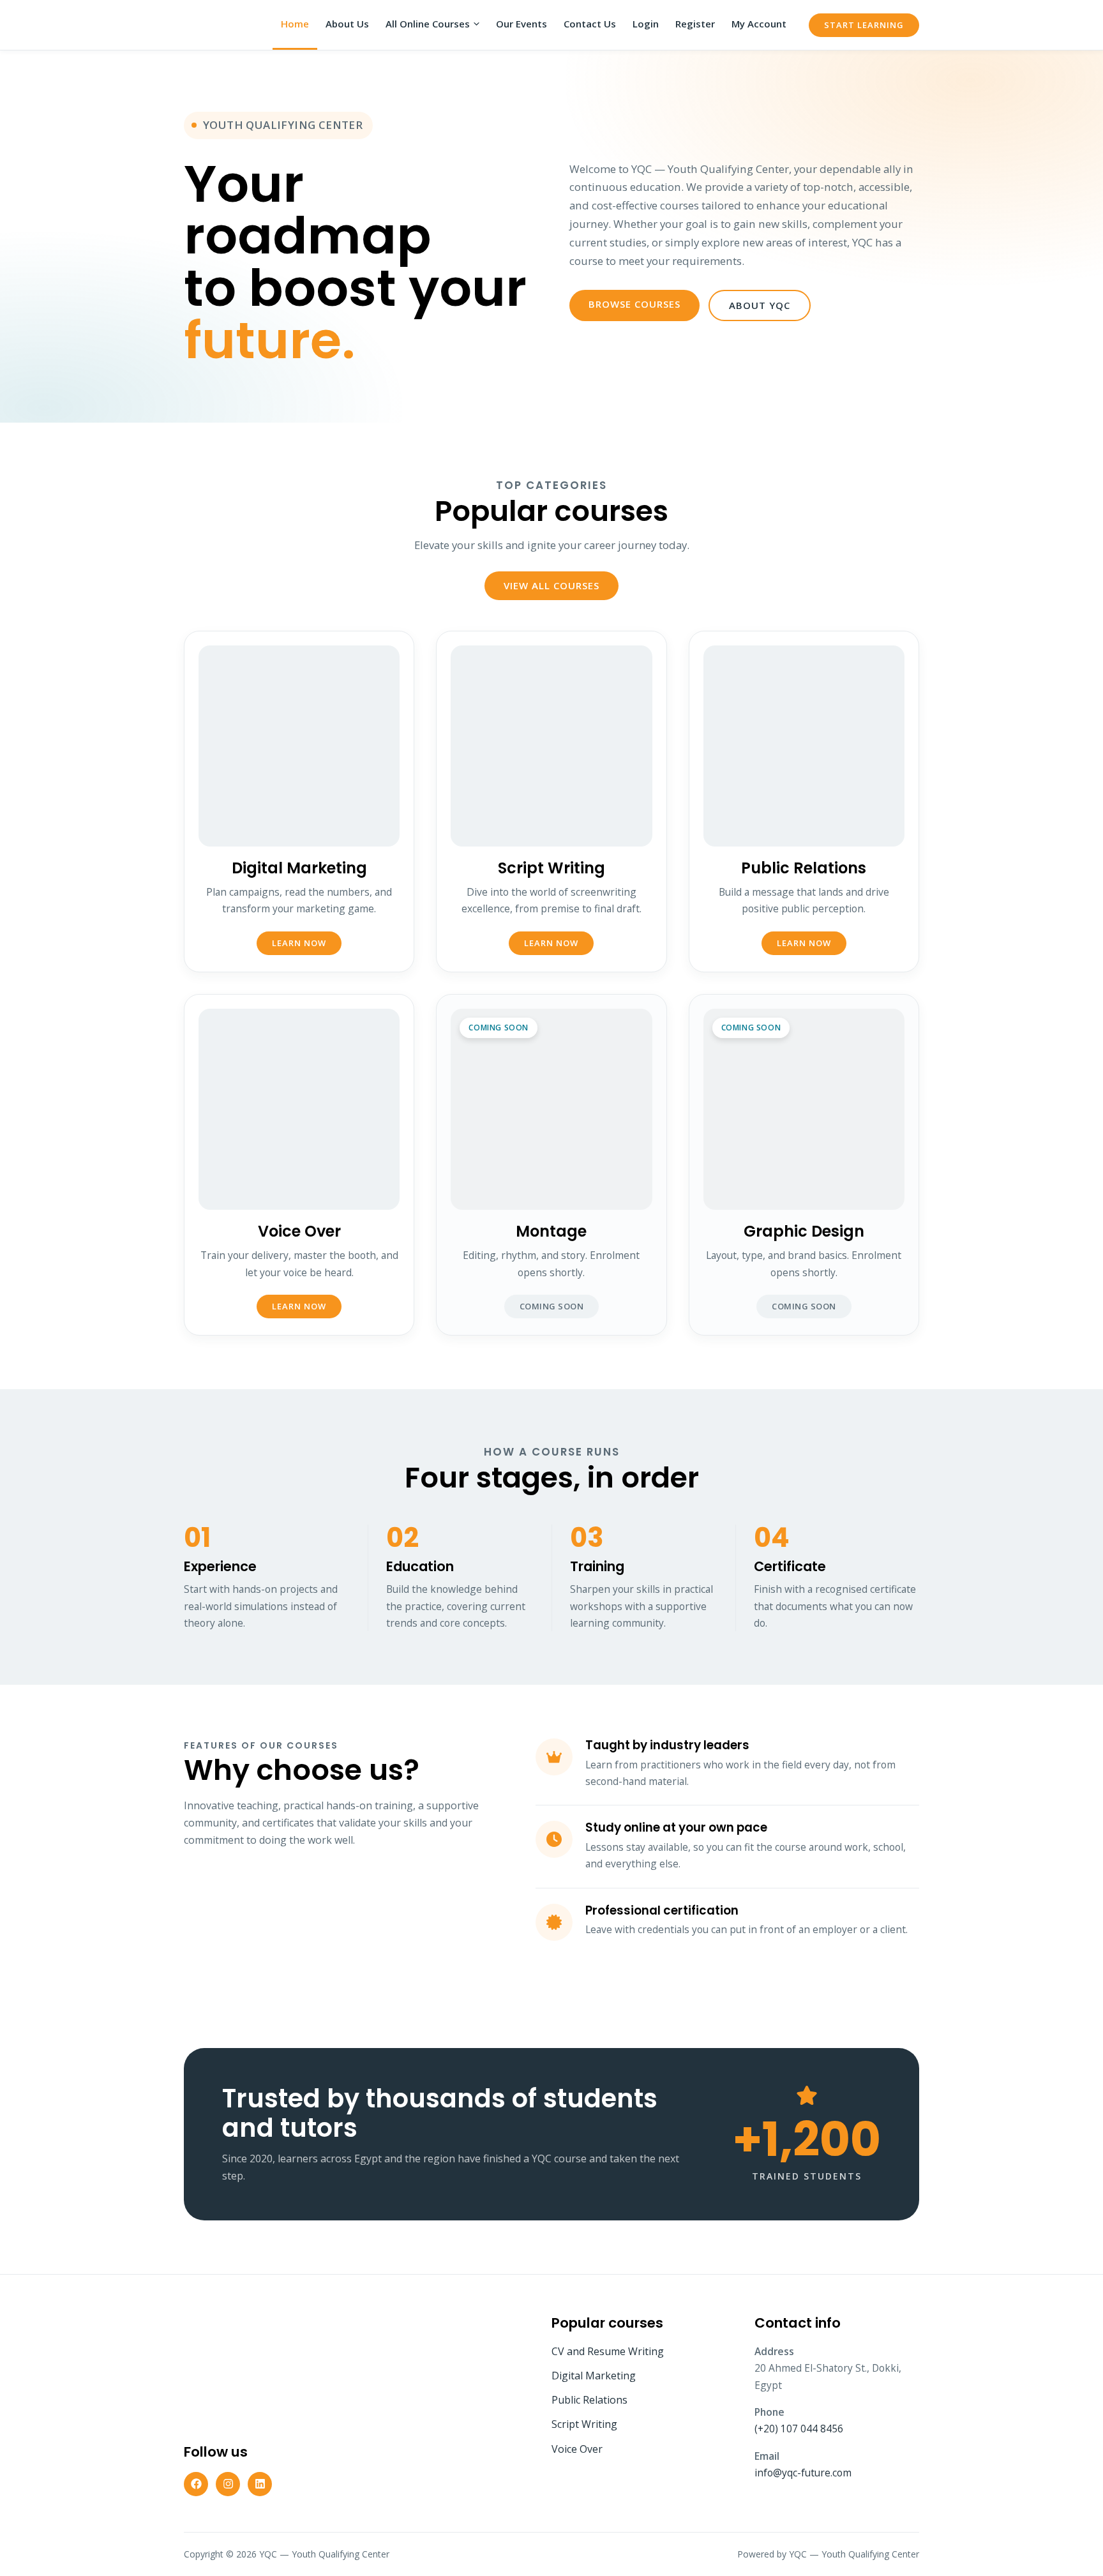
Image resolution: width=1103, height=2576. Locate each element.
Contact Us (590, 24)
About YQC (760, 305)
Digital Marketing (594, 2376)
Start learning (864, 25)
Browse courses (634, 304)
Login (646, 24)
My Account (759, 24)
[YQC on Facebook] (196, 2484)
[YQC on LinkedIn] (260, 2484)
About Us (347, 24)
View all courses (551, 585)
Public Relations (589, 2400)
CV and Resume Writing (608, 2351)
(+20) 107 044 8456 (799, 2429)
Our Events (521, 24)
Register (695, 24)
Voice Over (577, 2449)
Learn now (299, 943)
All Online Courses (428, 24)
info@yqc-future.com (803, 2473)
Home (295, 24)
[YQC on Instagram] (228, 2484)
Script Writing (584, 2424)
